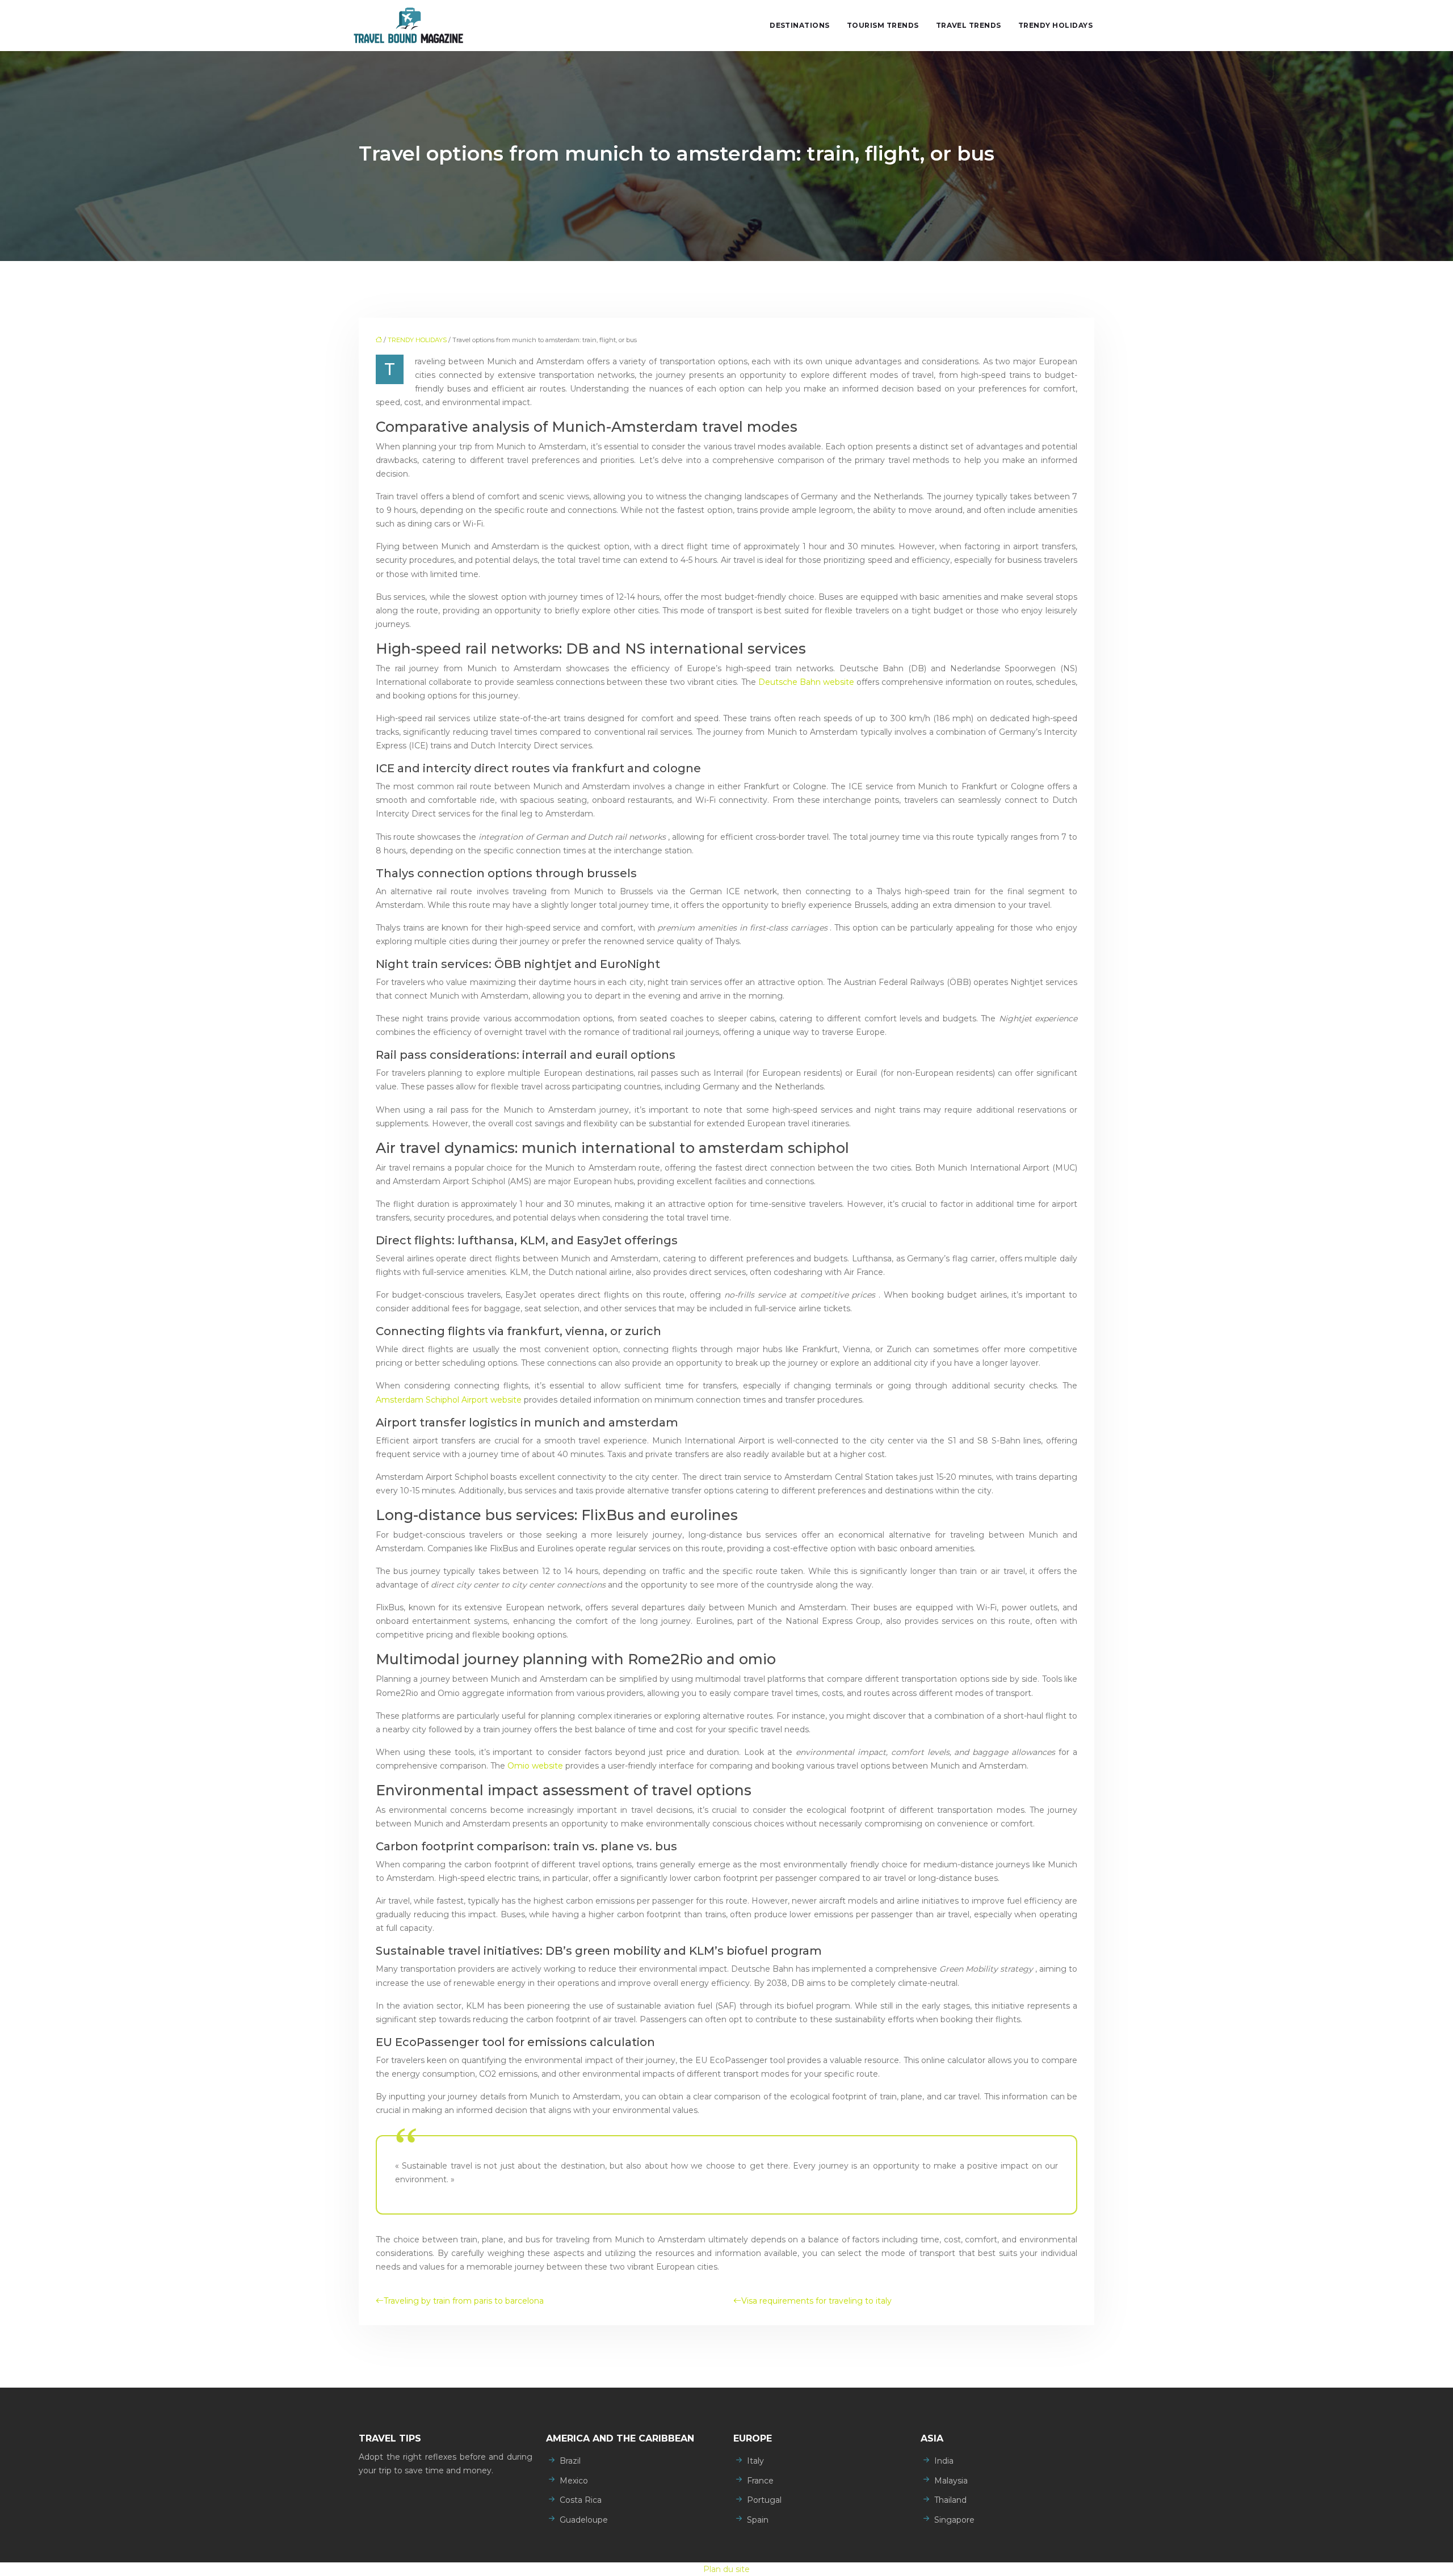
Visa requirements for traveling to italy (816, 2301)
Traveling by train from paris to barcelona (464, 2301)
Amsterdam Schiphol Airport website (450, 1400)
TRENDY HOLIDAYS (1055, 25)
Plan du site (726, 2569)
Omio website (536, 1766)
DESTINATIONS (800, 25)
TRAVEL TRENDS (969, 25)
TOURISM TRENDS (883, 25)
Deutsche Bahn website (807, 682)
